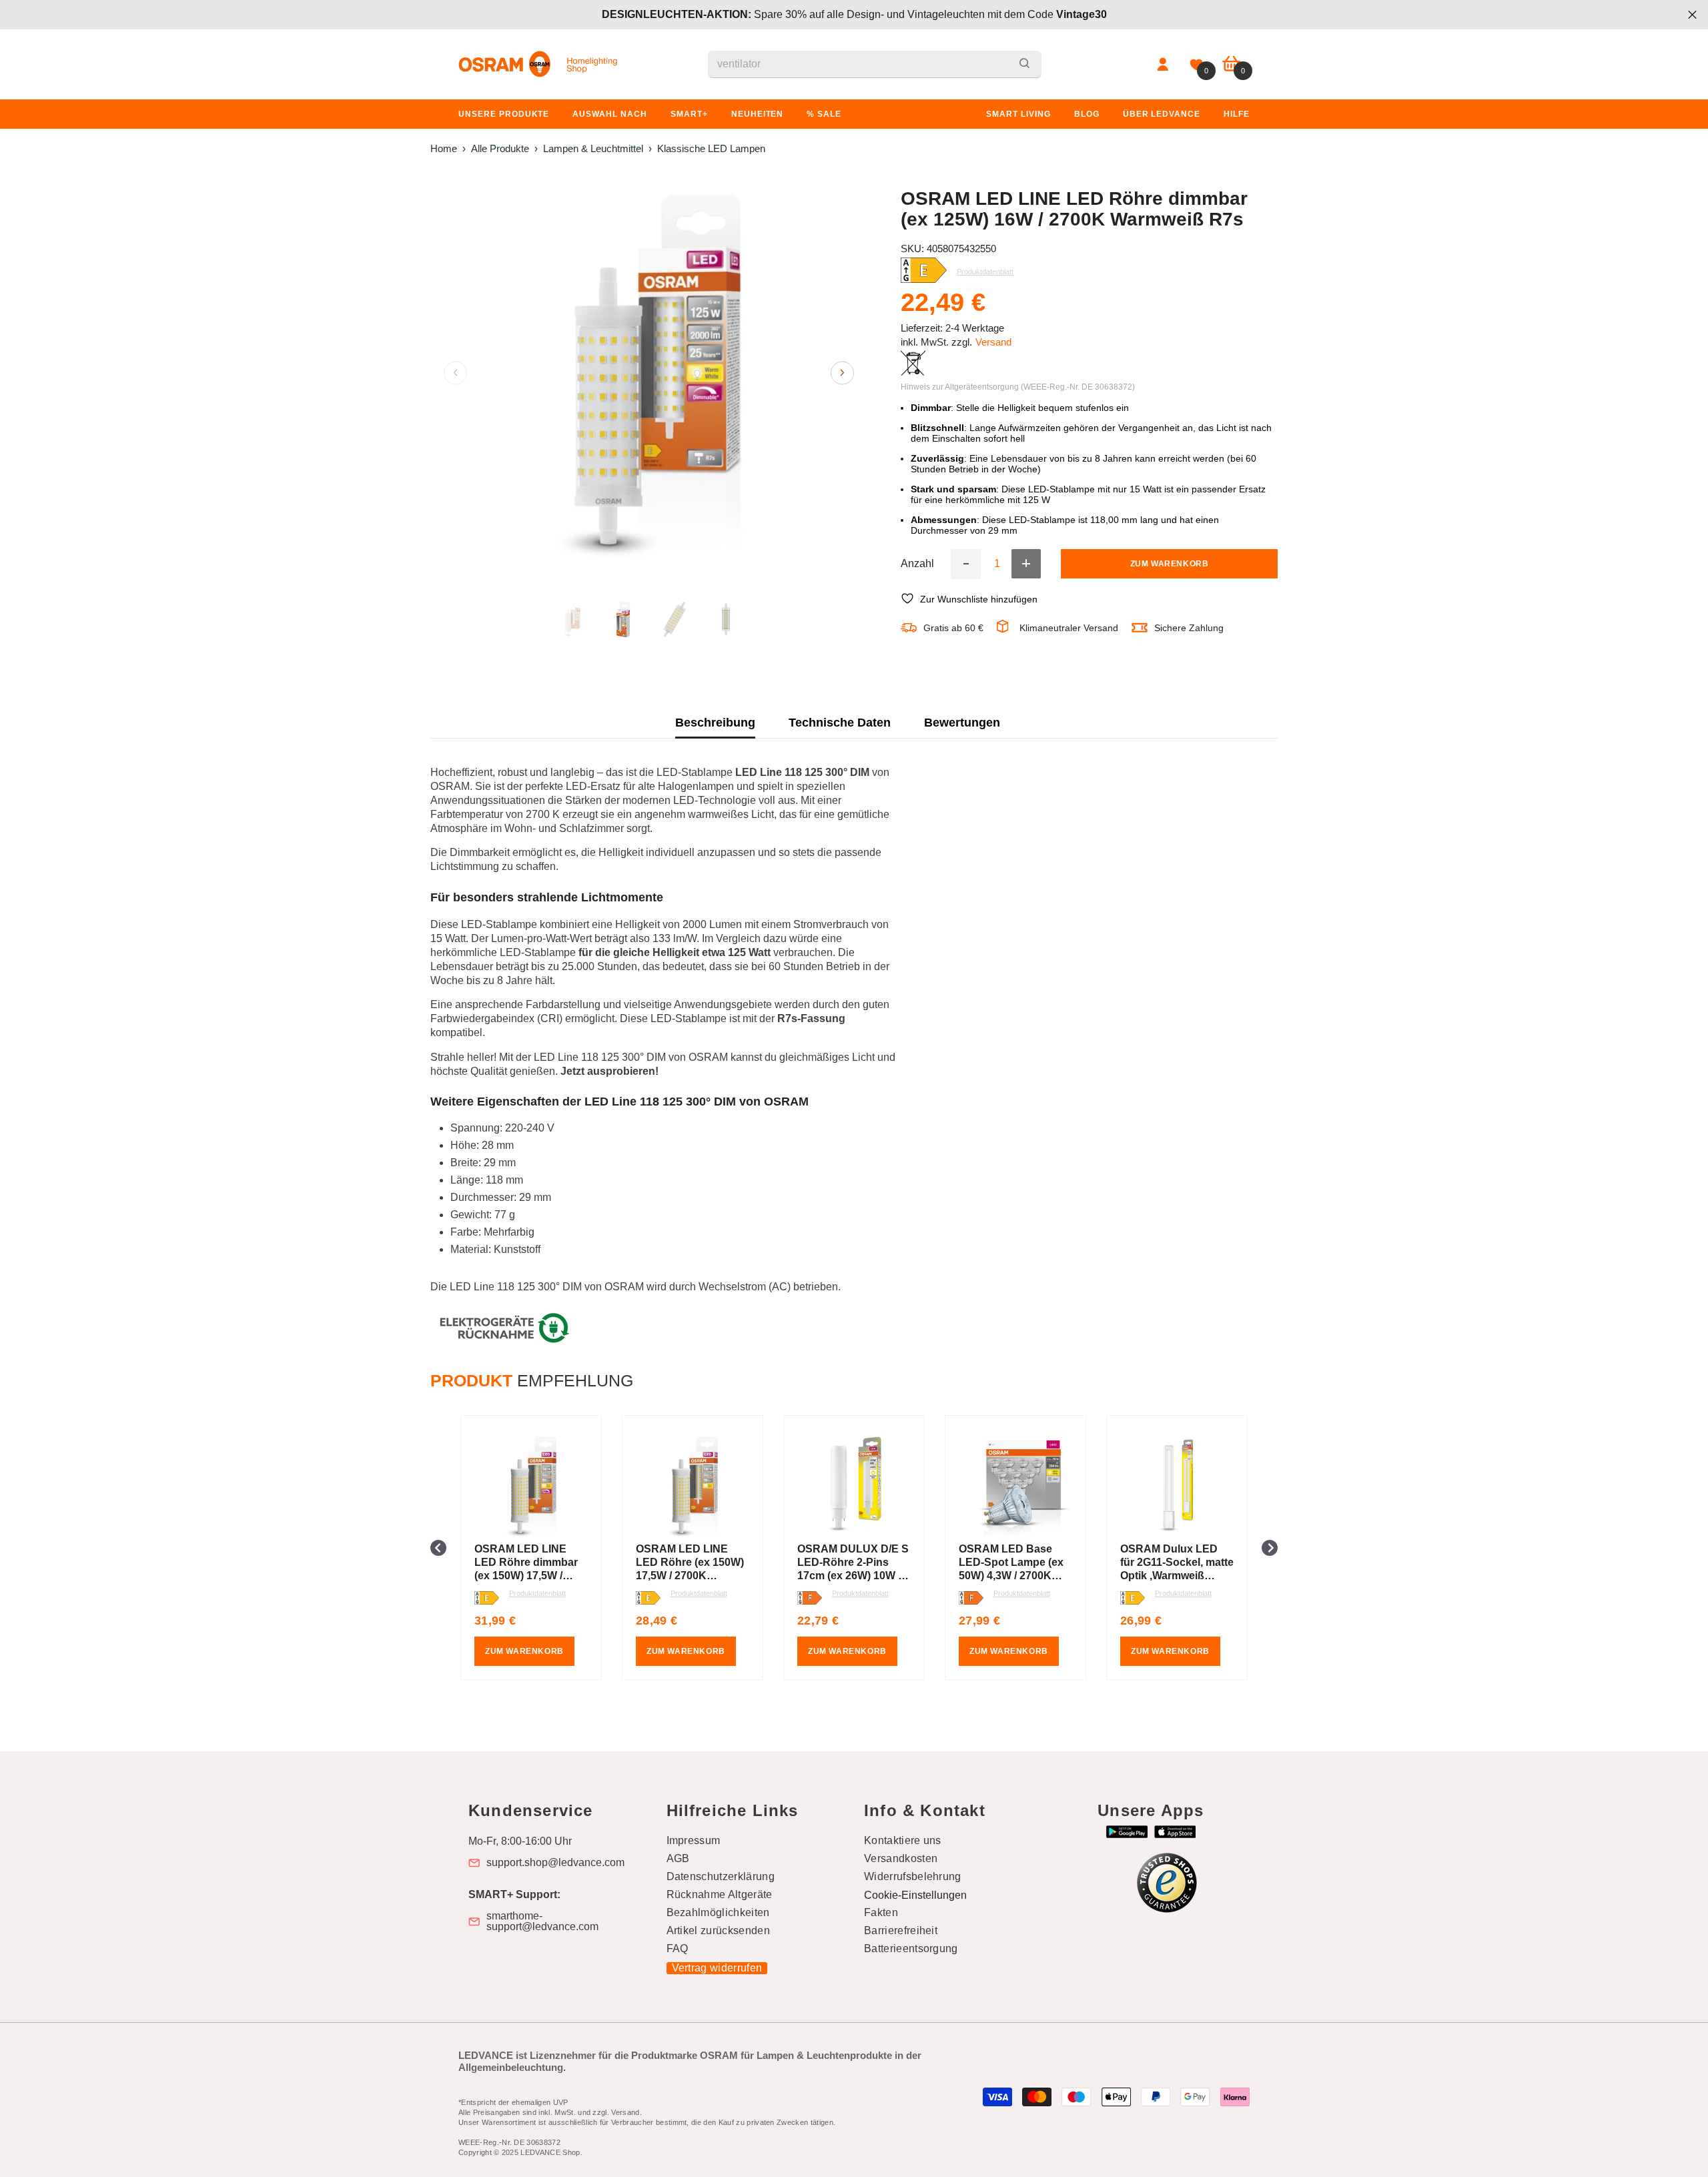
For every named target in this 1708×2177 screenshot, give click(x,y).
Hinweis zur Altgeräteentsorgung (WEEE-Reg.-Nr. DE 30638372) (1018, 386)
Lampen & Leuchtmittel (593, 148)
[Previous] (455, 373)
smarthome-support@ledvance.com (542, 1921)
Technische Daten (840, 723)
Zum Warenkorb (1170, 564)
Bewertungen (962, 723)
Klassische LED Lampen (711, 148)
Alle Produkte (500, 148)
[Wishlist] (1196, 65)
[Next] (842, 373)
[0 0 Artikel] (1231, 64)
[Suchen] (875, 64)
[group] (531, 1548)
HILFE (1237, 114)
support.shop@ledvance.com (555, 1863)
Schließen (1692, 15)
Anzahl (917, 564)
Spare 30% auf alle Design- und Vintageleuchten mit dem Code (854, 14)
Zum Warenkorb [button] (524, 1651)
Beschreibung (715, 723)
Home (444, 148)
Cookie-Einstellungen (915, 1895)
